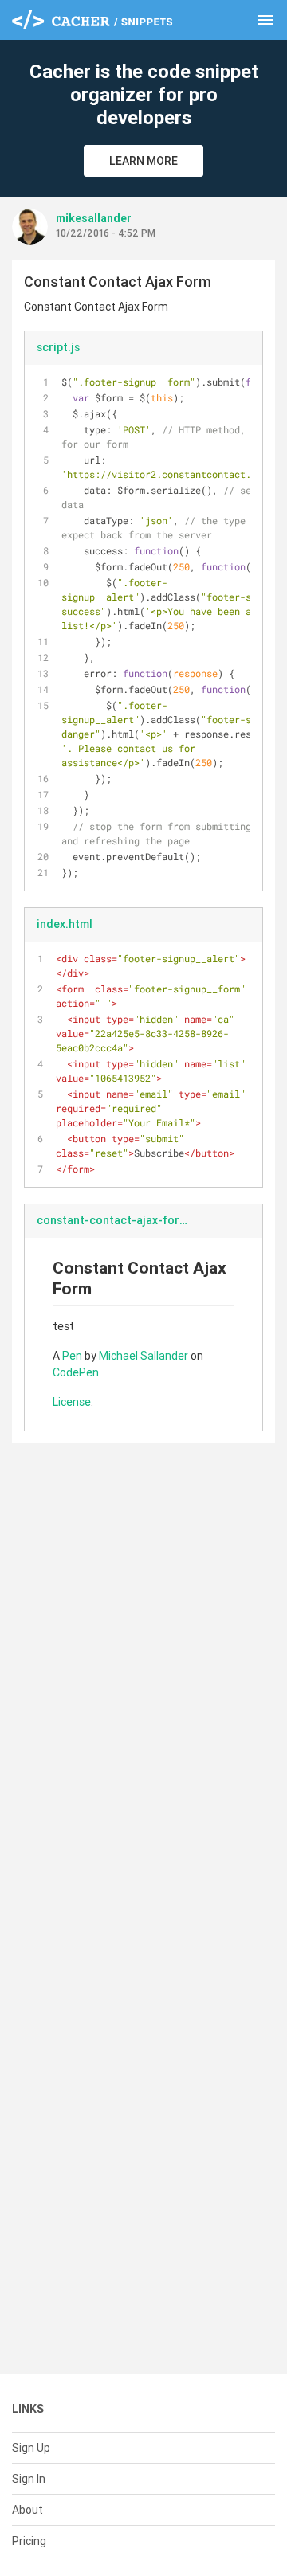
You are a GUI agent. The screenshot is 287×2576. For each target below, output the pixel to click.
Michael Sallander (143, 1356)
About (28, 2510)
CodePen (76, 1372)
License (72, 1402)
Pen (72, 1356)
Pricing (29, 2541)
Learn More (143, 161)
